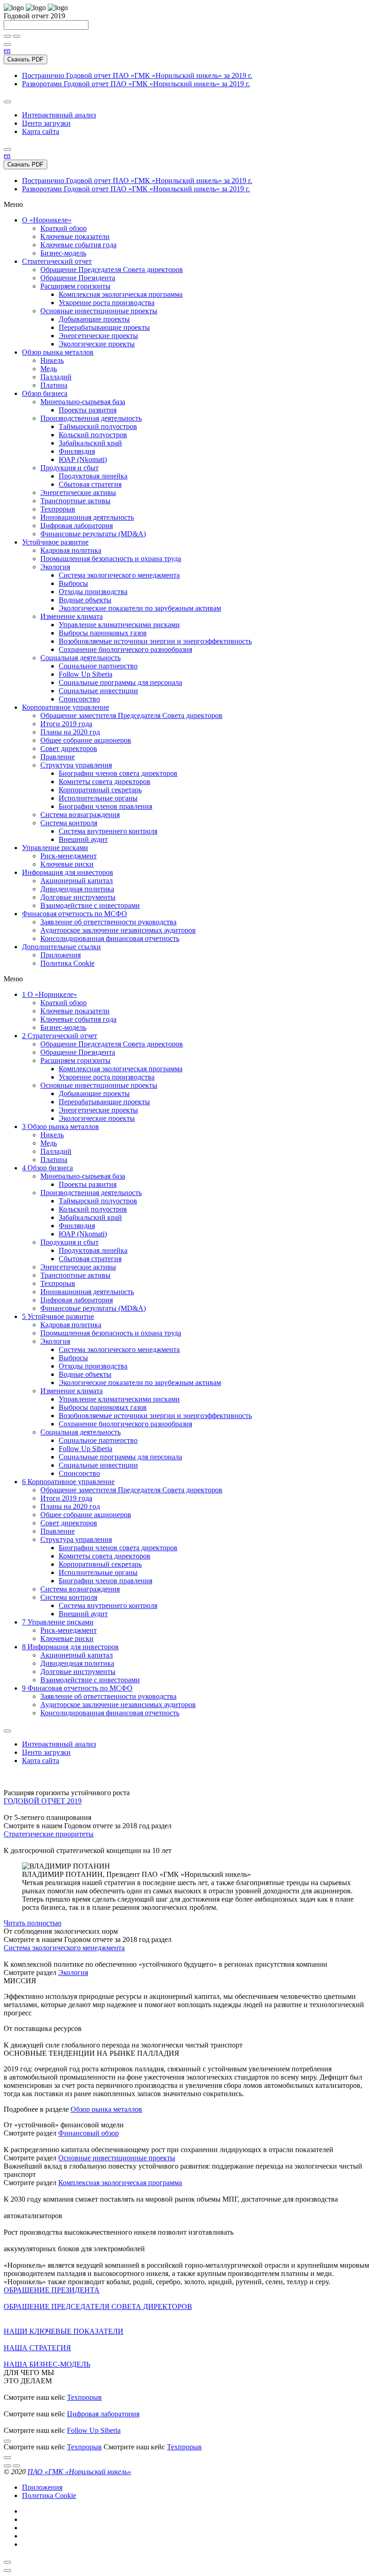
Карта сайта (41, 131)
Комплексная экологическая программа (120, 2183)
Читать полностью (33, 1923)
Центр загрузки (46, 123)
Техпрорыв (84, 2397)
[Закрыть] (7, 2562)
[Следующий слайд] (7, 2458)
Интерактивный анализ (59, 115)
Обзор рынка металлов (106, 2109)
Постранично (137, 75)
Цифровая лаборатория (103, 2414)
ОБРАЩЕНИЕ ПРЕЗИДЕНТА (52, 2290)
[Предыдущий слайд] (7, 2441)
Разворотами (136, 84)
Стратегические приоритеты (49, 1834)
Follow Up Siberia (94, 2430)
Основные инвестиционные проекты (117, 2158)
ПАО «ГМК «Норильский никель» (79, 2472)
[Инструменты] (7, 102)
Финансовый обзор (88, 2133)
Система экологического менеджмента (64, 1948)
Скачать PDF (25, 59)
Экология (73, 1972)
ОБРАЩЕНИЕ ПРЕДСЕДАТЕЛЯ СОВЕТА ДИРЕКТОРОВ (98, 2306)
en (7, 50)
